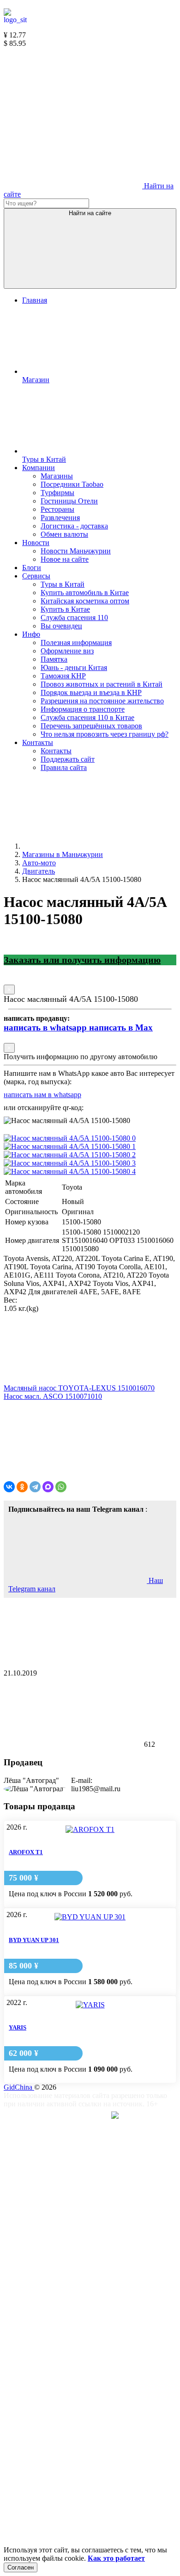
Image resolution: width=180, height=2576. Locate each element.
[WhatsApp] (61, 1487)
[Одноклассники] (22, 1487)
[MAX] (48, 1487)
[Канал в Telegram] (73, 115)
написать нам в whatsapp (42, 1095)
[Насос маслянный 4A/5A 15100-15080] (70, 1138)
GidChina (19, 2087)
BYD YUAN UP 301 (34, 1940)
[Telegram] (35, 1487)
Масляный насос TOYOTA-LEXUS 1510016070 (79, 1388)
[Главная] (91, 846)
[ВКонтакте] (9, 1487)
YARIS (18, 2027)
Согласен (21, 2567)
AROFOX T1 (26, 1852)
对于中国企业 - (80, 2117)
